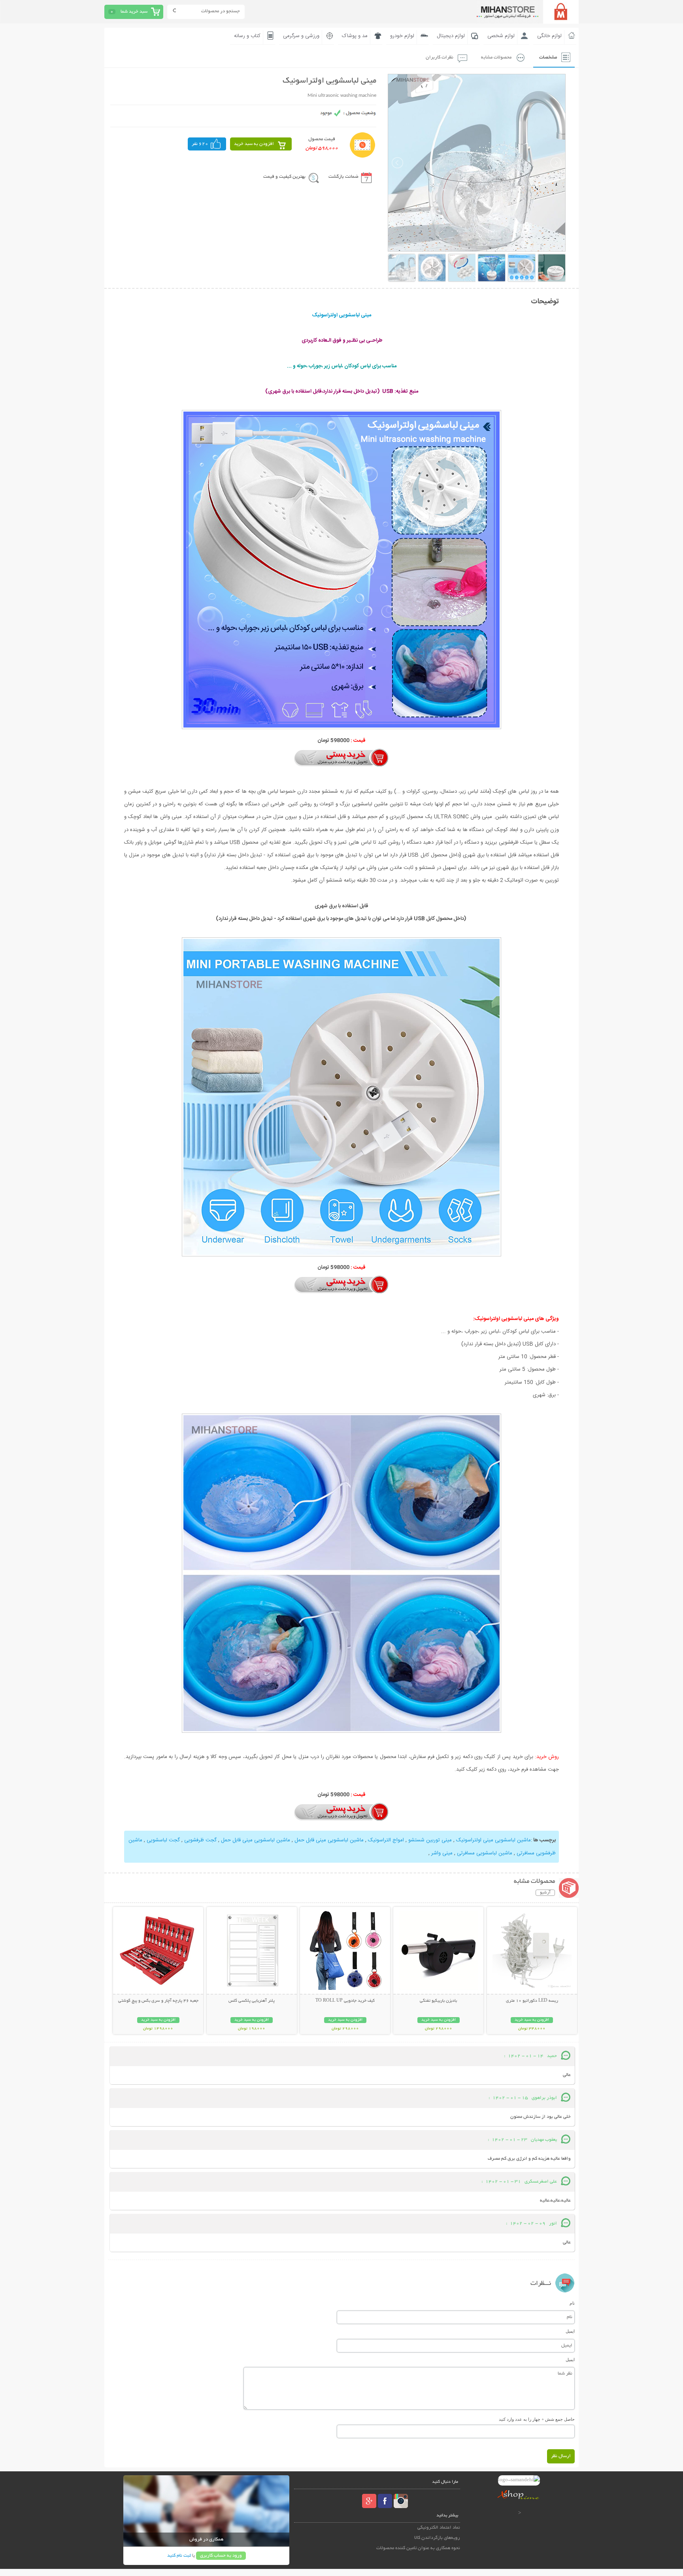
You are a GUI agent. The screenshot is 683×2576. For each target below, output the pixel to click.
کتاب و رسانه (247, 36)
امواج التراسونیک (385, 1840)
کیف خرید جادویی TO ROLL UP (345, 2001)
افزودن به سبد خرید (254, 144)
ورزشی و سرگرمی (301, 36)
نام (572, 2303)
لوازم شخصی (501, 36)
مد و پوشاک (355, 36)
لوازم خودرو (402, 36)
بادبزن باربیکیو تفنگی (438, 2001)
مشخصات (548, 57)
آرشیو (545, 1893)
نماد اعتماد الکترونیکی (439, 2528)
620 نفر (200, 144)
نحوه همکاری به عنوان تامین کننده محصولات (418, 2548)
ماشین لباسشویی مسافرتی (485, 1853)
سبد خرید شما (134, 12)
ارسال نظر (561, 2456)
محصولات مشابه (496, 57)
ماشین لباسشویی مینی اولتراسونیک (493, 1840)
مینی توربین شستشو (429, 1840)
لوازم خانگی (549, 36)
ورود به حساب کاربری (221, 2556)
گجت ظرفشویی (200, 1840)
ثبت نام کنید (179, 2556)
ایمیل (570, 2331)
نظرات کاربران (440, 57)
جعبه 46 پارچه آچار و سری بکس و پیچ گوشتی (158, 2001)
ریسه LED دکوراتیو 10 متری (532, 2001)
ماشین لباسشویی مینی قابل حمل (328, 1840)
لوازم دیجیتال (451, 36)
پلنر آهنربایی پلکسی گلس (252, 2001)
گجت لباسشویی (163, 1840)
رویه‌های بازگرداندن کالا (437, 2538)
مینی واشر (442, 1853)
